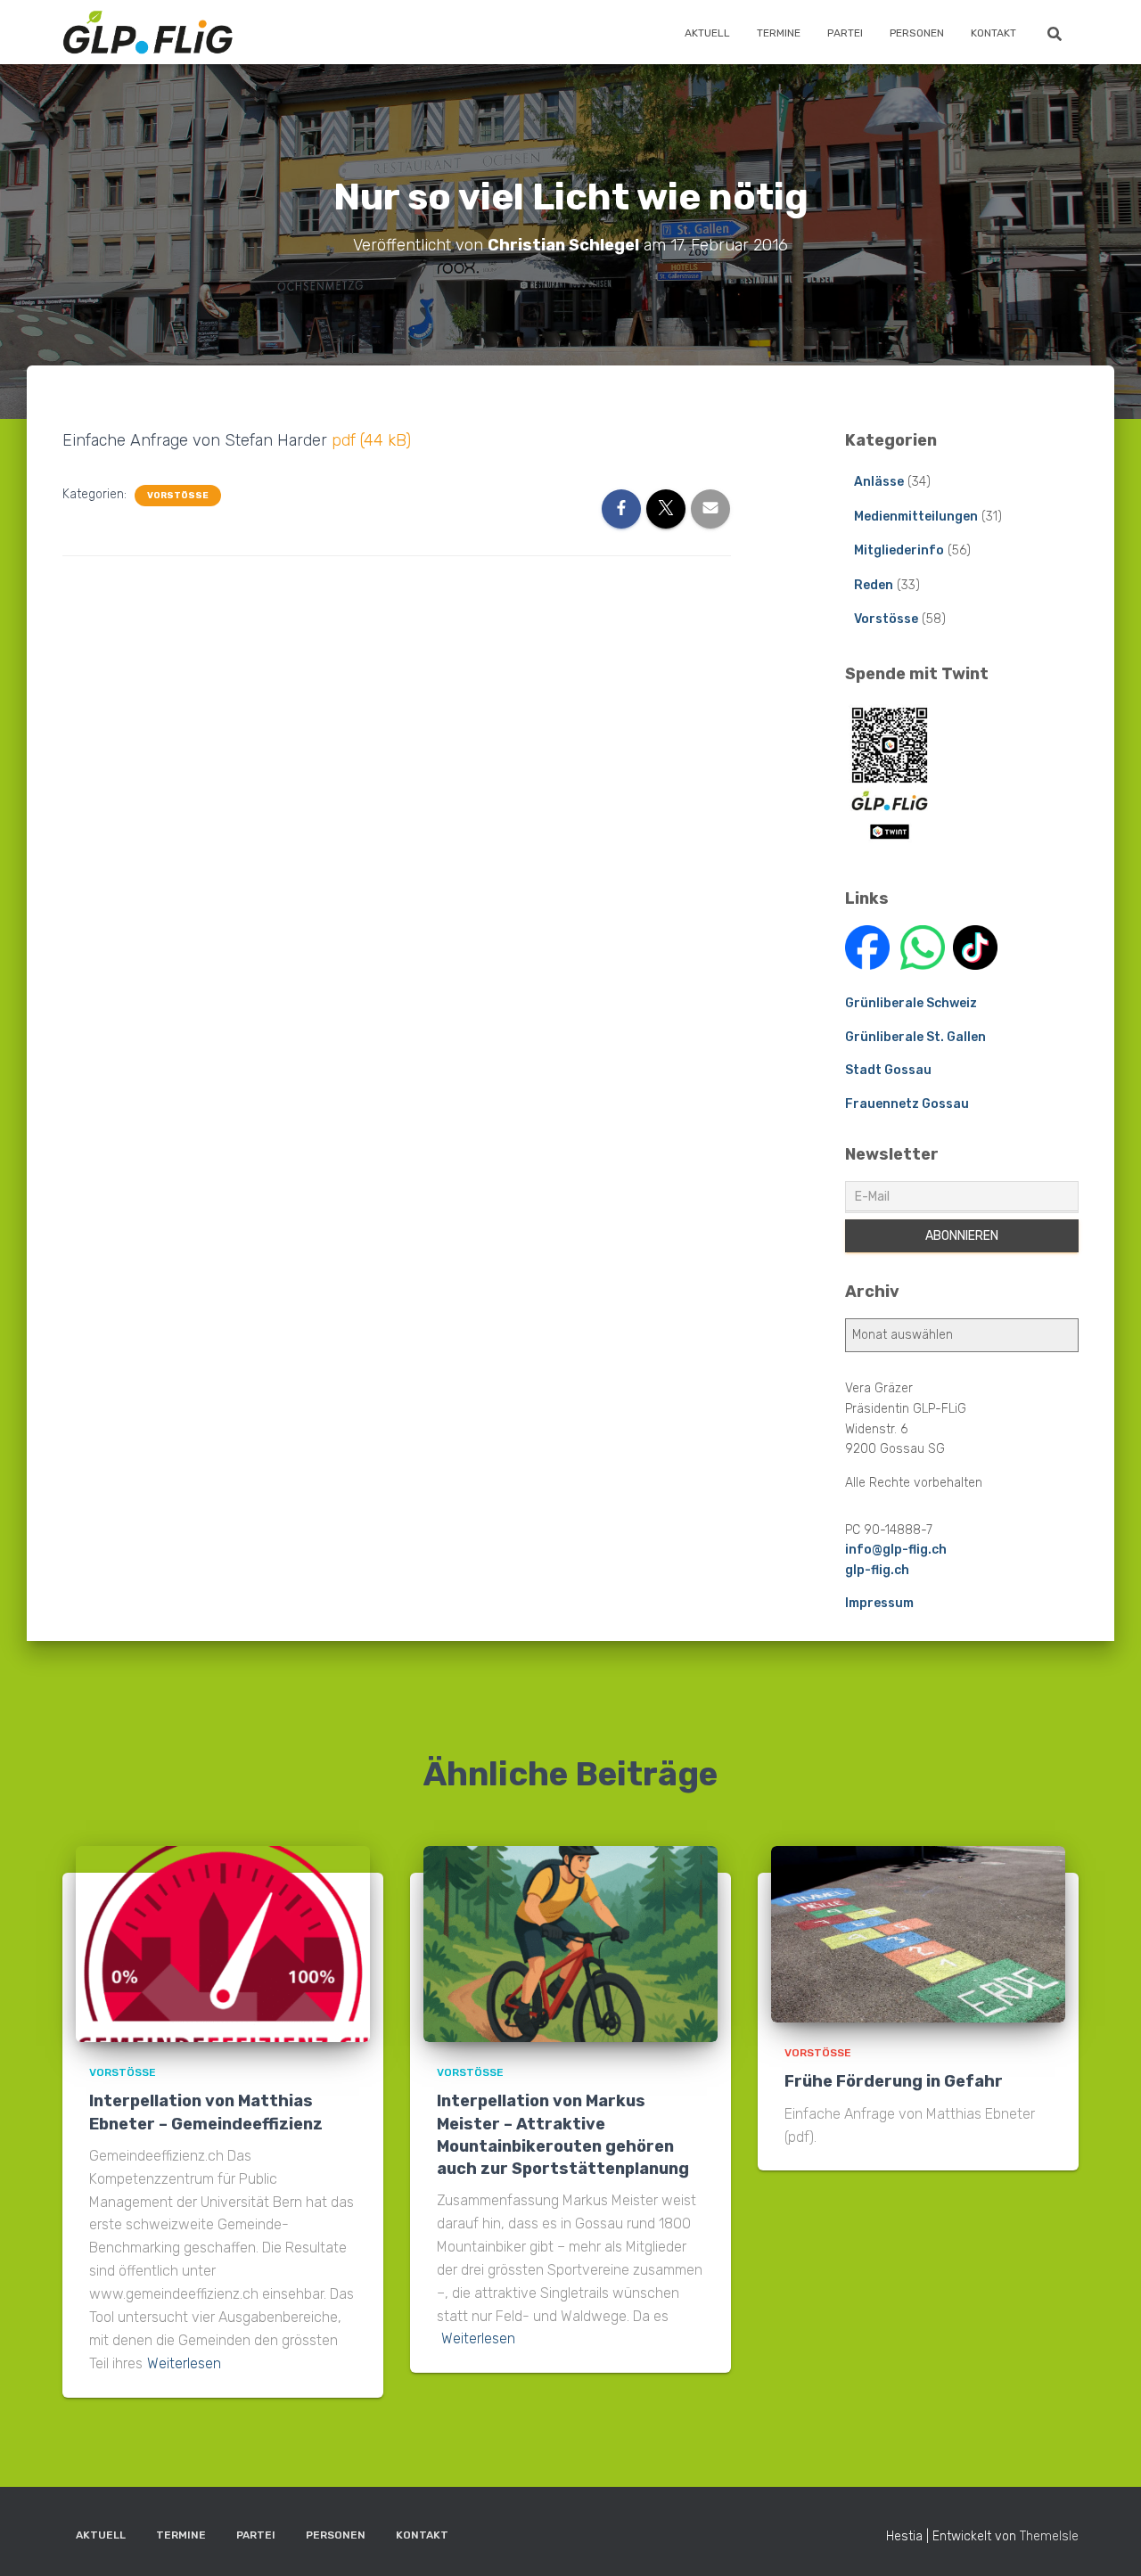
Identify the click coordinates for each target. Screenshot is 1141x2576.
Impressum (879, 1603)
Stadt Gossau (888, 1070)
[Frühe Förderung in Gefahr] (918, 1934)
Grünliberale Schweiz (911, 1003)
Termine (779, 33)
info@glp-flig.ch (896, 1550)
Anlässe (879, 482)
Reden (874, 585)
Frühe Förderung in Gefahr (894, 2081)
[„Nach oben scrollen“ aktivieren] (1106, 2540)
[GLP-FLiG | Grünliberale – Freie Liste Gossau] (148, 32)
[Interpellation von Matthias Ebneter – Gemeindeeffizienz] (223, 1944)
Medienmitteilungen (916, 517)
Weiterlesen (184, 2363)
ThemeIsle (1049, 2536)
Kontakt (993, 33)
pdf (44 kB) (371, 440)
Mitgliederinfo (899, 550)
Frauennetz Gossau (907, 1104)
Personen (917, 33)
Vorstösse (178, 496)
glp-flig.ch (877, 1570)
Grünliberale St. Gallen (915, 1037)
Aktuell (707, 33)
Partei (845, 33)
